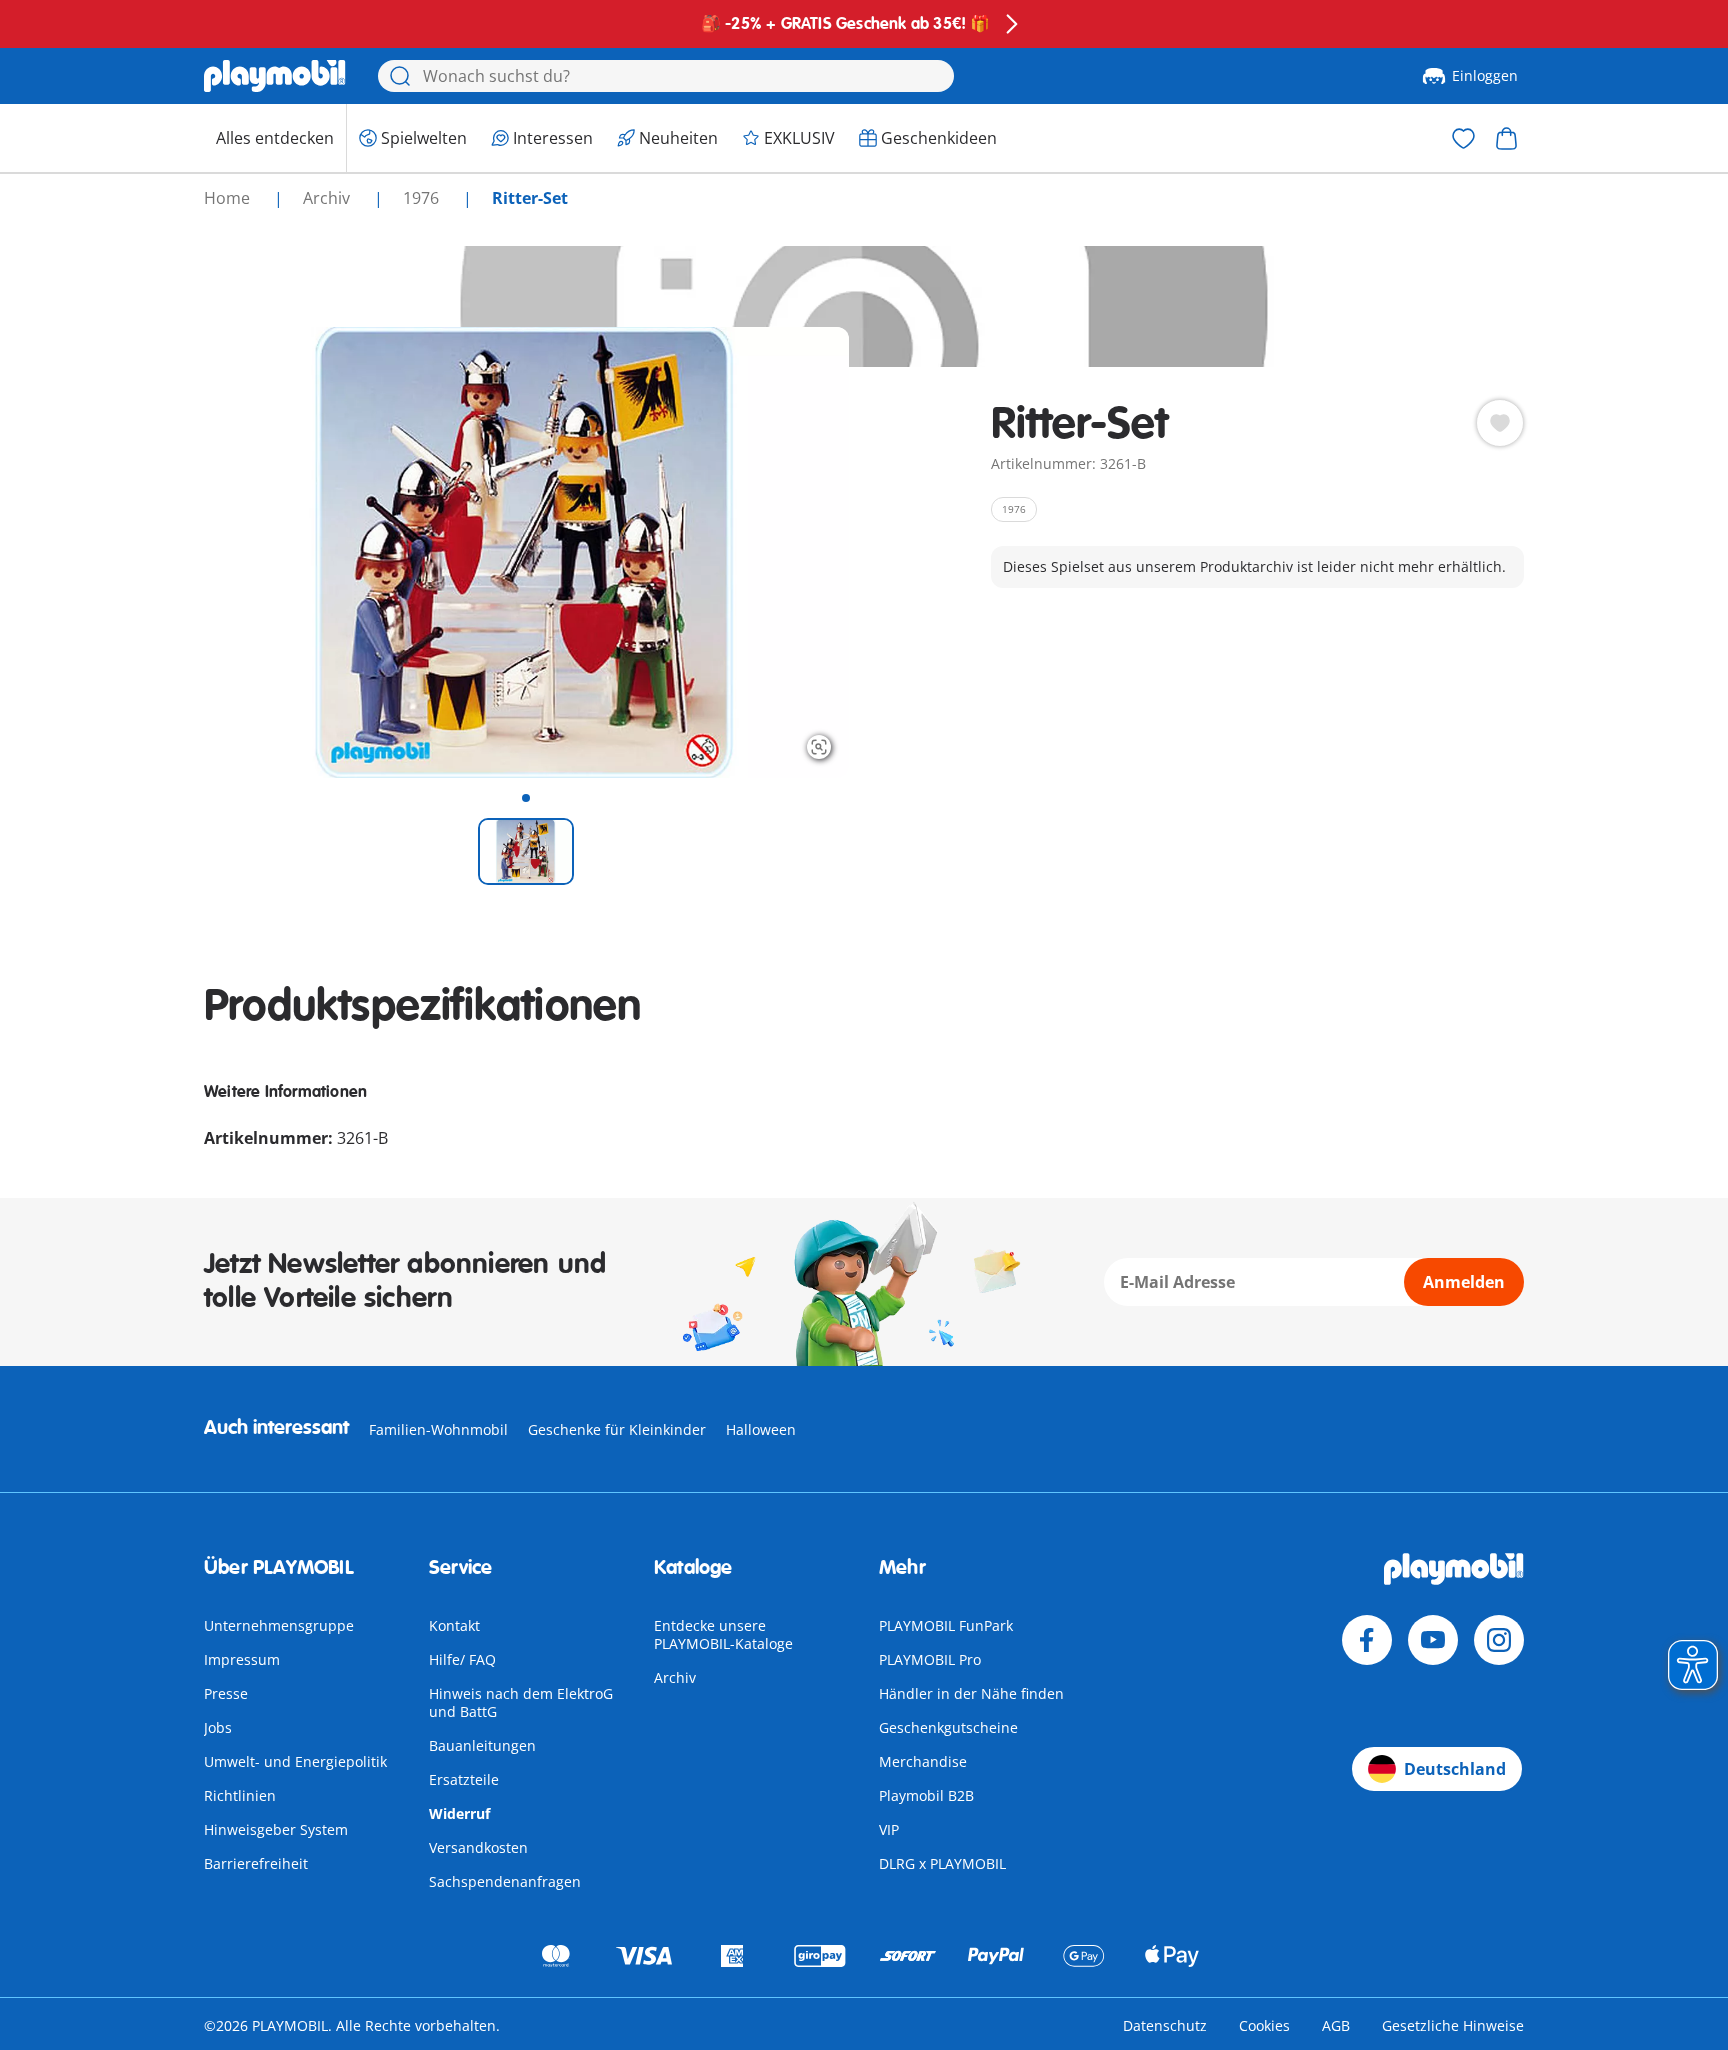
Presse (226, 1693)
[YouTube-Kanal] (1433, 1640)
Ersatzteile (464, 1779)
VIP (889, 1829)
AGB (1336, 2025)
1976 (423, 198)
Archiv (675, 1677)
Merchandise (923, 1761)
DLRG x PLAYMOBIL (942, 1863)
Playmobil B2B (926, 1795)
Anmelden (1464, 1282)
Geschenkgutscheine (948, 1727)
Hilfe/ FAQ (462, 1659)
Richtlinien (240, 1795)
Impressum (242, 1659)
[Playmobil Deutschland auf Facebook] (1367, 1640)
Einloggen (1485, 75)
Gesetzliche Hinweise (1453, 2025)
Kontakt (454, 1625)
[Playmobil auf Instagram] (1499, 1640)
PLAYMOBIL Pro (930, 1659)
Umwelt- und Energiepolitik (295, 1761)
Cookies (1264, 2025)
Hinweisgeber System (276, 1829)
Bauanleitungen (482, 1745)
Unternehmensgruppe (279, 1625)
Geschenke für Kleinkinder (617, 1429)
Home (229, 198)
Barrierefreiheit (256, 1863)
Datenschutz (1165, 2025)
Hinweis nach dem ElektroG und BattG (521, 1702)
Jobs (218, 1727)
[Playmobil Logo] (275, 76)
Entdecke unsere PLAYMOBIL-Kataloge (723, 1634)
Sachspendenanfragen (505, 1881)
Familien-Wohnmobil (438, 1429)
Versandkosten (478, 1847)
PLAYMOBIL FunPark (946, 1625)
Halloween (761, 1429)
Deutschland (1455, 1769)
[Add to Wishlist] (1500, 423)
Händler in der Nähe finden (971, 1693)
